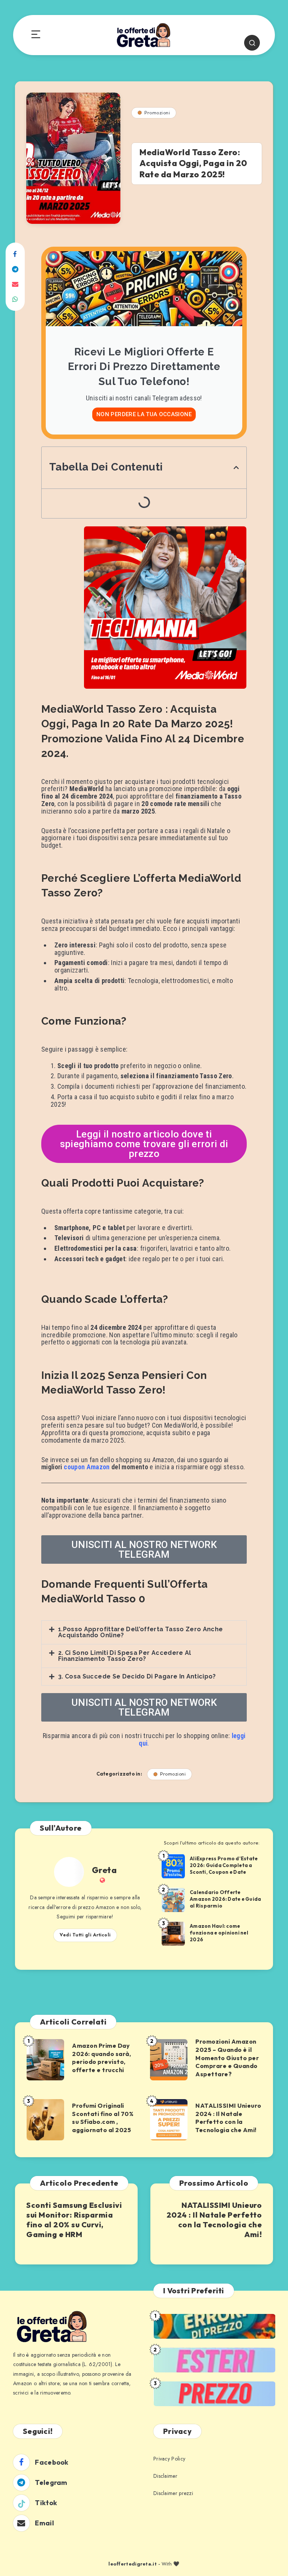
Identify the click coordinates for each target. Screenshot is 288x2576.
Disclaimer (165, 2476)
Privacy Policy (169, 2459)
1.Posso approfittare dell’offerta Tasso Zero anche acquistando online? (141, 1632)
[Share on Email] (15, 284)
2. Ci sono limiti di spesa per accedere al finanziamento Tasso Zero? (125, 1656)
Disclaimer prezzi (173, 2493)
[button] (236, 468)
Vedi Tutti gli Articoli (85, 1935)
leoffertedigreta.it (133, 2564)
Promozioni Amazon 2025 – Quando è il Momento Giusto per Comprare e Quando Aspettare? (227, 2058)
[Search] (252, 43)
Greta (104, 1870)
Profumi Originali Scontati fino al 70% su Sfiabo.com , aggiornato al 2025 (103, 2118)
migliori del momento (95, 1467)
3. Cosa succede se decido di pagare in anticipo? (137, 1676)
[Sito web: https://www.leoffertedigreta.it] (102, 1881)
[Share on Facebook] (15, 254)
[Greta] (69, 1872)
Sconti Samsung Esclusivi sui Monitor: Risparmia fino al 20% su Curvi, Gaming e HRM (74, 2220)
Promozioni (157, 113)
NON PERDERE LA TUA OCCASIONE (144, 414)
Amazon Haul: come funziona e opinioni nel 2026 (219, 1932)
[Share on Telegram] (15, 269)
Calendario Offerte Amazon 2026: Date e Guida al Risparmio (225, 1899)
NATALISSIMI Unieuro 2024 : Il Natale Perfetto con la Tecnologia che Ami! (228, 2118)
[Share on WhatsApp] (15, 299)
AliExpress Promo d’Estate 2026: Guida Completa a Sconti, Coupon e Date (224, 1865)
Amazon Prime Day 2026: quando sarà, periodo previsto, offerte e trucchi (101, 2058)
